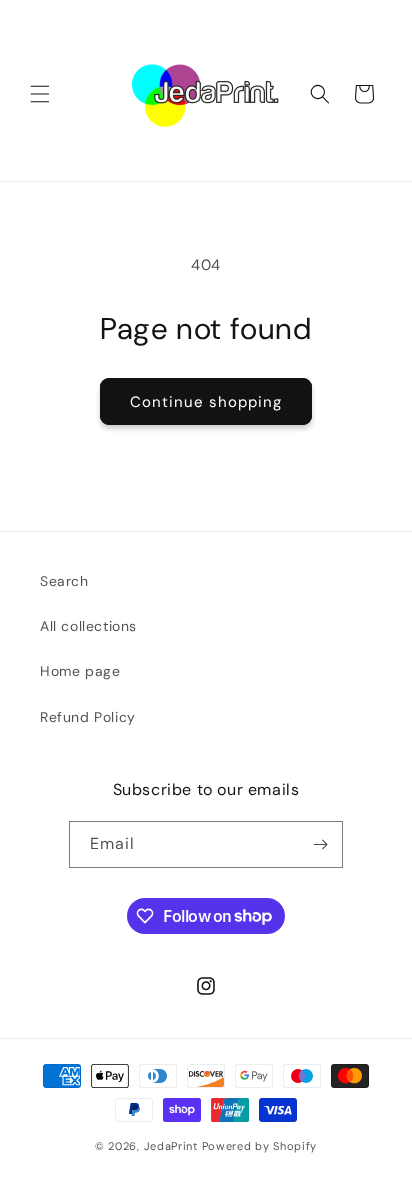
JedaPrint (173, 1146)
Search (64, 581)
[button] (40, 94)
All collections (88, 626)
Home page (80, 671)
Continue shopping (206, 402)
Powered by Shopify (260, 1146)
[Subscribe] (320, 844)
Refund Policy (88, 717)
